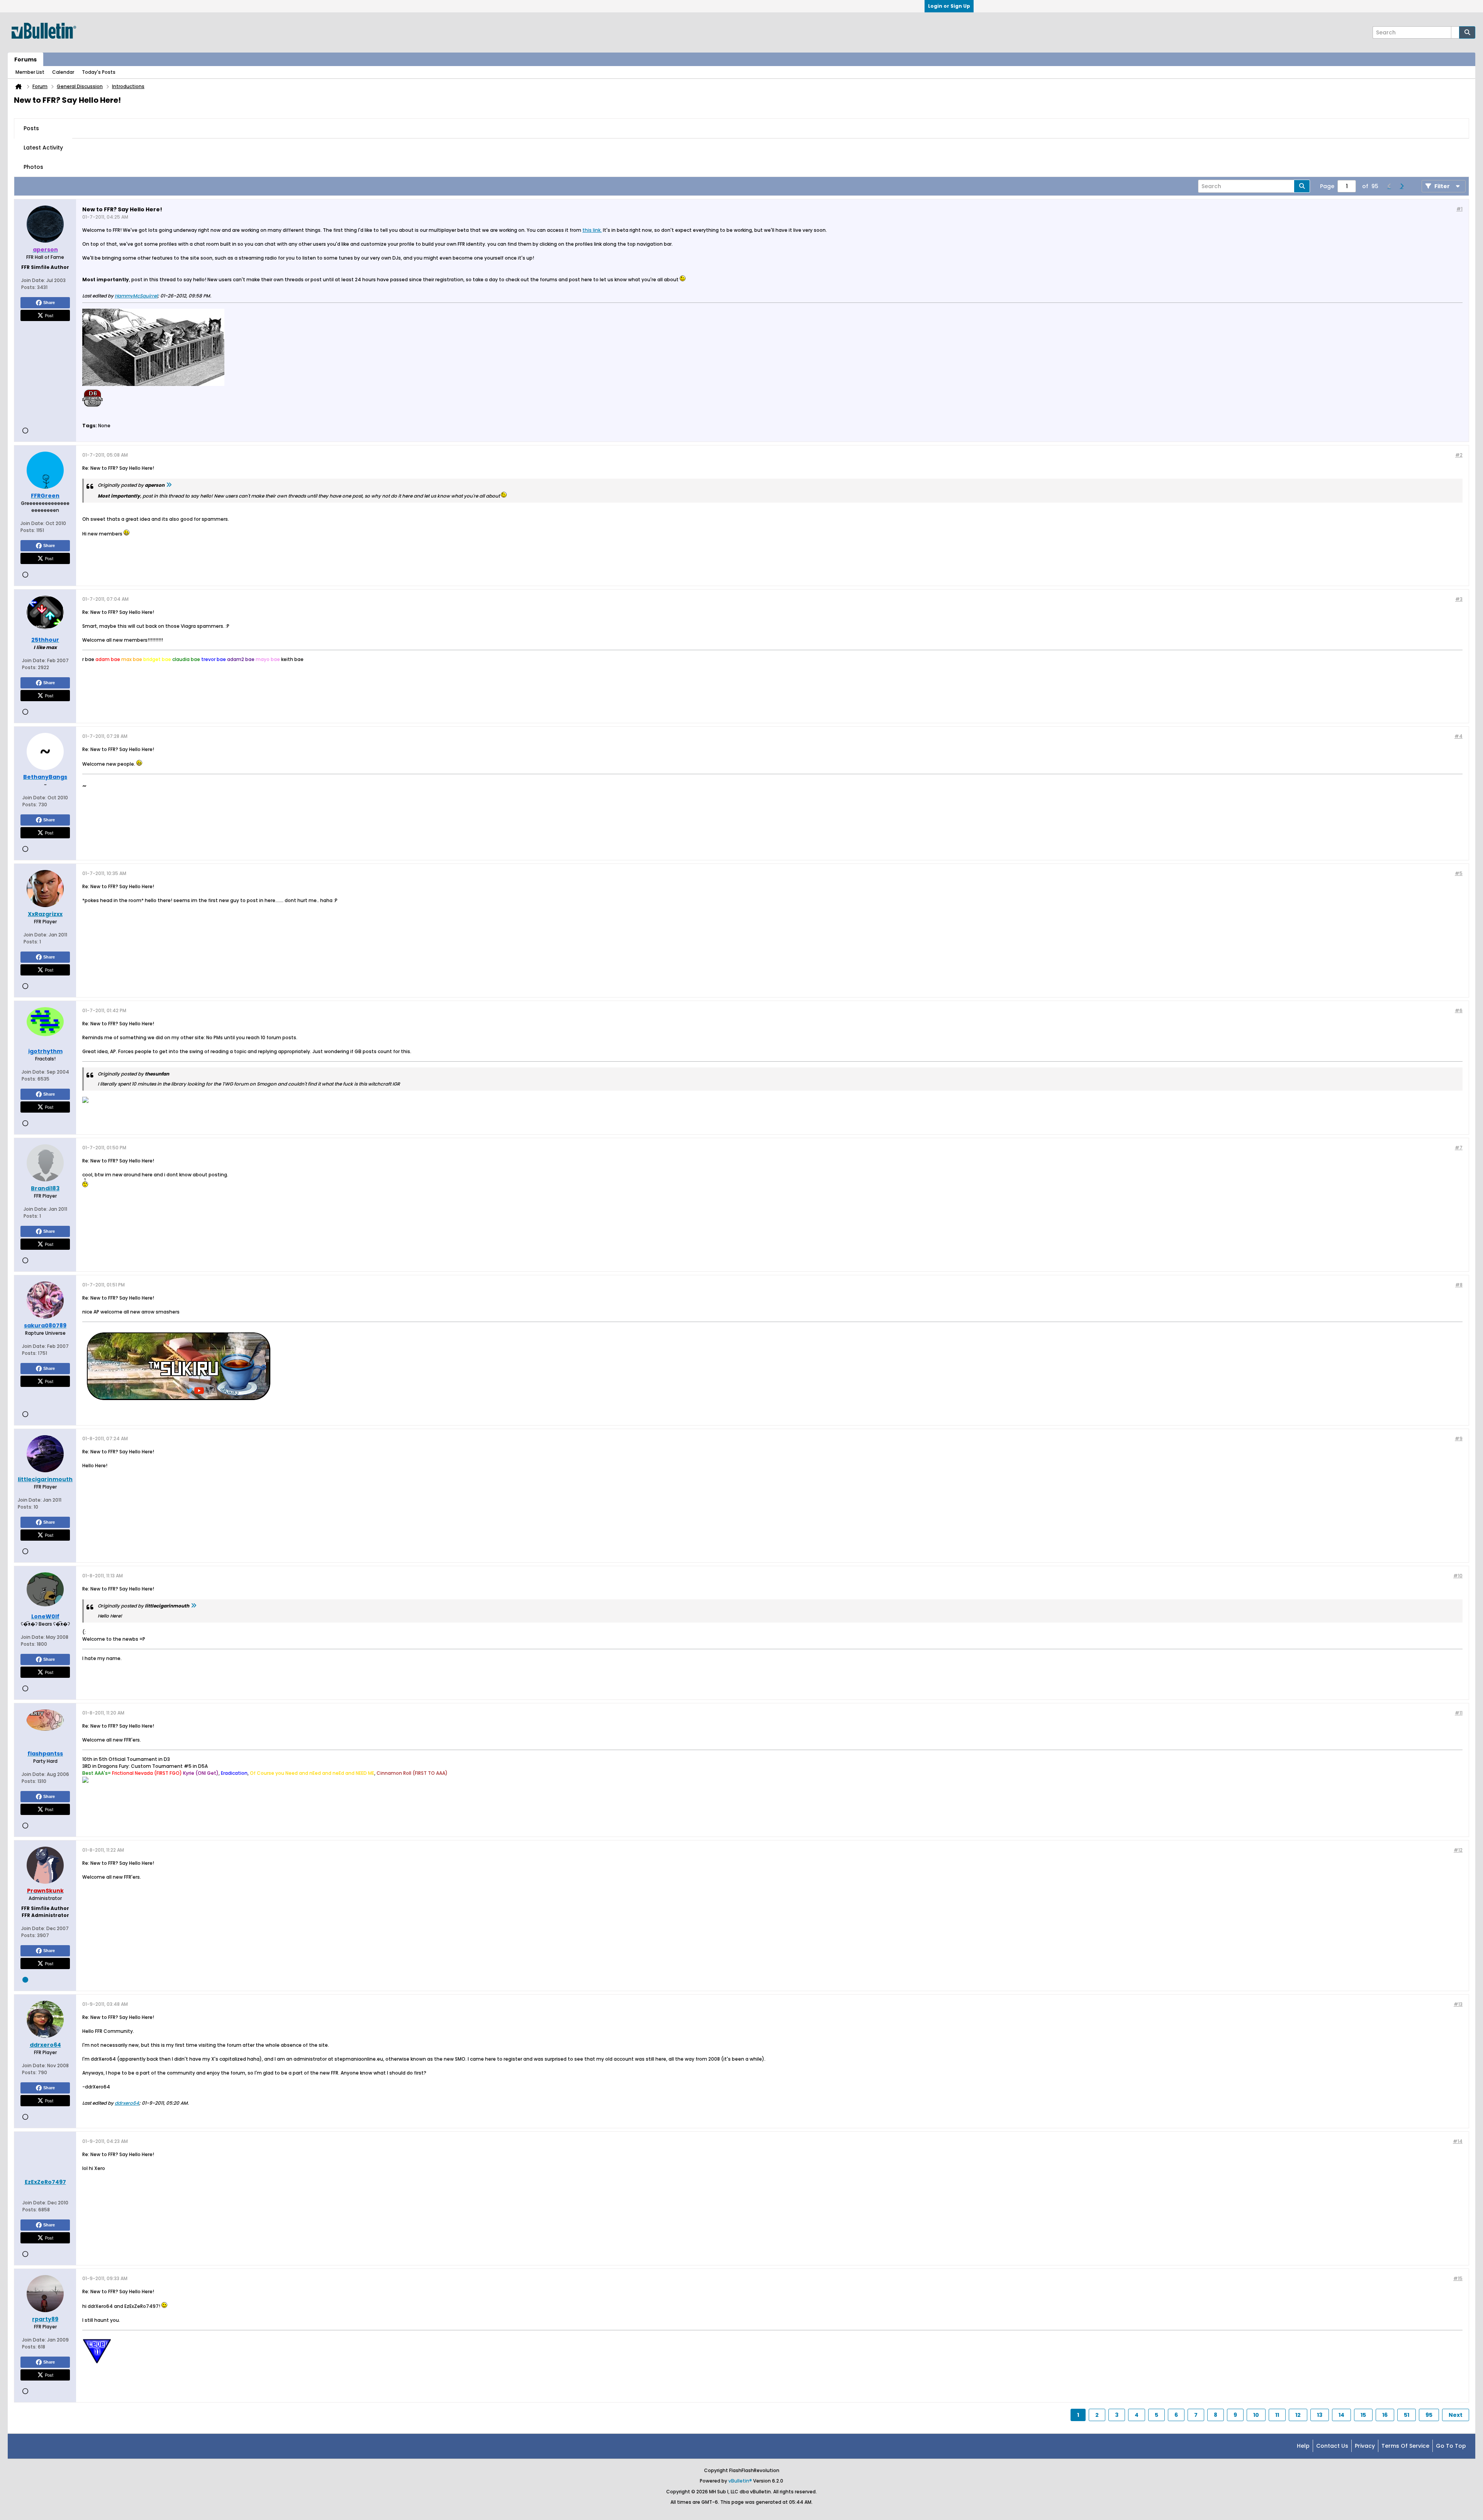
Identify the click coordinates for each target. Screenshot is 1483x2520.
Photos (33, 167)
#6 (1459, 1010)
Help (1303, 2446)
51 (1407, 2415)
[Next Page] (1402, 186)
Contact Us (1332, 2446)
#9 (1459, 1438)
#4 (1458, 736)
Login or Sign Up (949, 6)
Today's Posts (99, 72)
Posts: (29, 287)
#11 (1459, 1713)
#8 (1459, 1285)
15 (1363, 2415)
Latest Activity (43, 148)
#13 (1458, 2004)
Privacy (1365, 2446)
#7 (1459, 1148)
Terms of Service (1405, 2446)
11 (1277, 2415)
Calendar (63, 72)
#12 (1458, 1850)
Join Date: (33, 280)
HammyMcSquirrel (136, 296)
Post (49, 315)
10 (1256, 2415)
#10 (1458, 1576)
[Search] (1467, 32)
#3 (1459, 599)
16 (1385, 2415)
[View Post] (169, 485)
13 (1320, 2415)
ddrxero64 (127, 2103)
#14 (1458, 2141)
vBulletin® (740, 2481)
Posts (31, 128)
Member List (30, 72)
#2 (1459, 455)
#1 (1459, 209)
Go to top (1451, 2446)
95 (1429, 2415)
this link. (592, 230)
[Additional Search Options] (1455, 32)
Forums (25, 59)
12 (1298, 2415)
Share (49, 302)
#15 (1458, 2278)
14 (1341, 2415)
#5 (1459, 873)
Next (1456, 2415)
